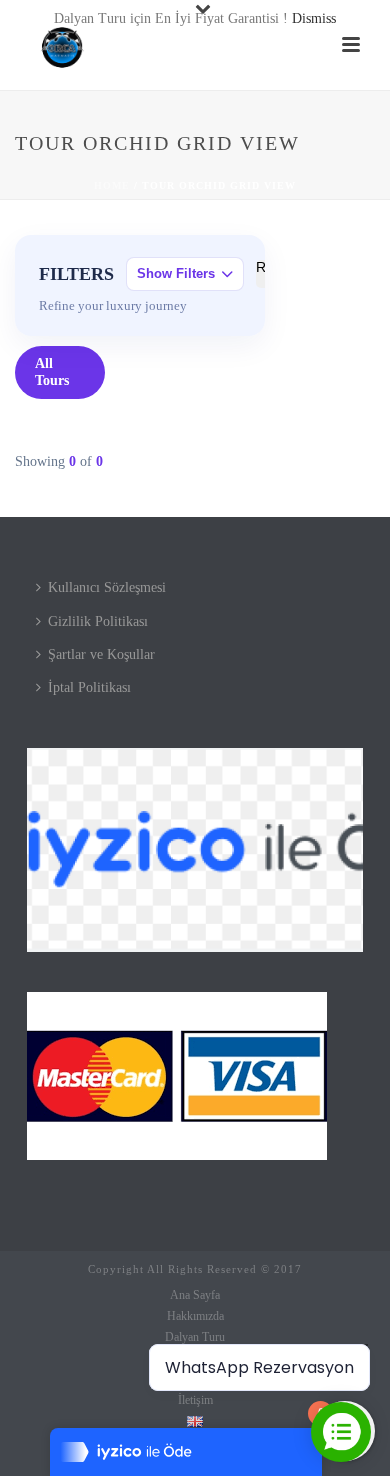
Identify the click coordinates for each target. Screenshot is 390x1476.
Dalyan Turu (195, 1337)
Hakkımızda (195, 1316)
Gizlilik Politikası (98, 621)
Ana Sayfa (195, 1295)
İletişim (195, 1400)
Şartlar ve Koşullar (101, 654)
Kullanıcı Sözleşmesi (107, 587)
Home (112, 185)
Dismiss (314, 18)
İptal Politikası (89, 687)
